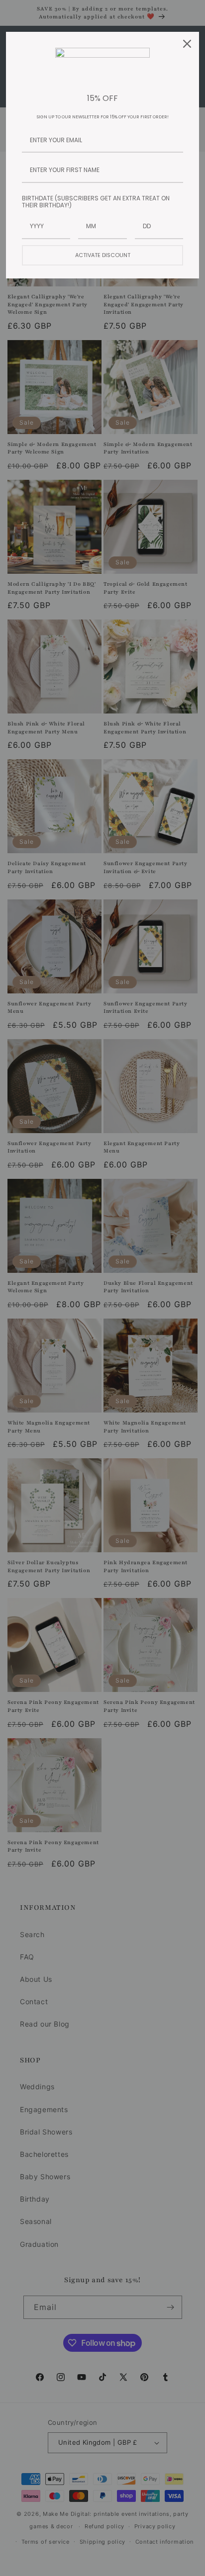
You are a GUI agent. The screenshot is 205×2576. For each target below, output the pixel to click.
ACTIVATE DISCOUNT (103, 255)
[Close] (187, 44)
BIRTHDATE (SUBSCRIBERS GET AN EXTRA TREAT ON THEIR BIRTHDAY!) (96, 202)
